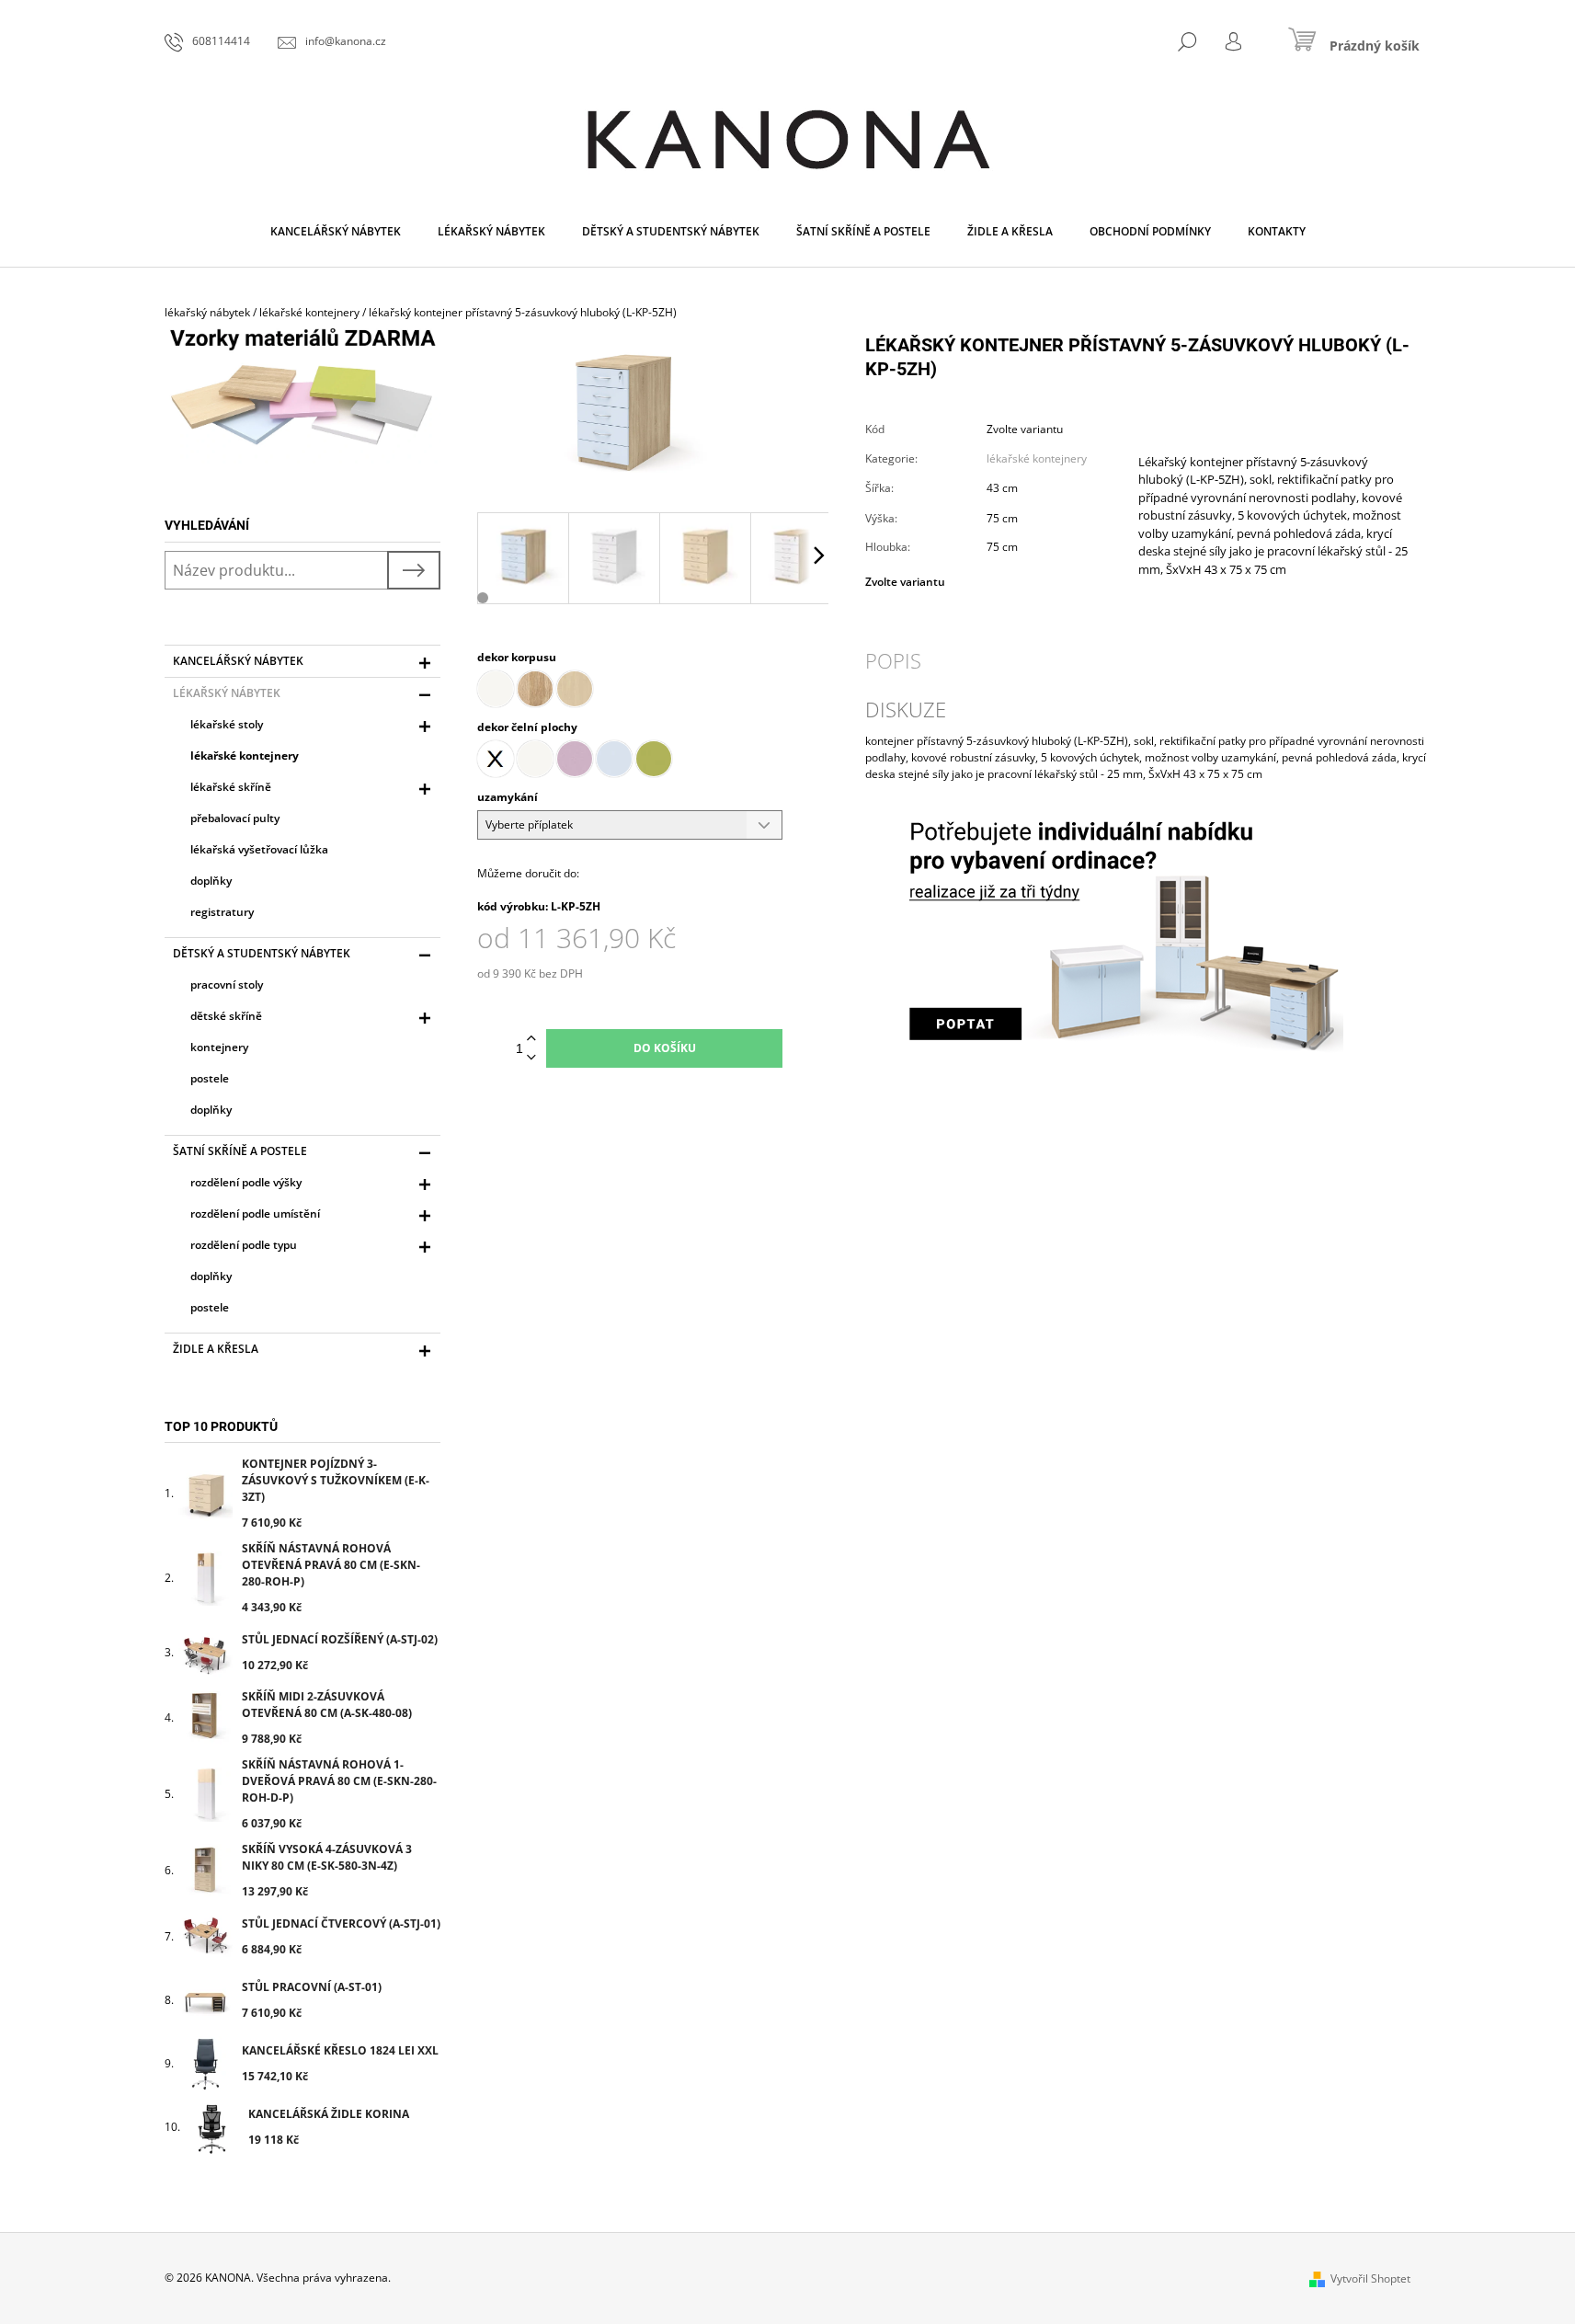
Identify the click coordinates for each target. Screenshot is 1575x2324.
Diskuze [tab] (906, 709)
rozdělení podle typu (244, 1245)
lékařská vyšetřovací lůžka (259, 849)
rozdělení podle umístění (255, 1214)
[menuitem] (336, 232)
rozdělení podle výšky (246, 1182)
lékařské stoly (227, 724)
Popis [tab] (893, 660)
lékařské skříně (231, 787)
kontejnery (219, 1047)
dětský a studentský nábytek (262, 953)
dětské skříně (226, 1016)
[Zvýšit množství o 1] (531, 1039)
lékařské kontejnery (245, 756)
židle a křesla (216, 1349)
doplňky (211, 881)
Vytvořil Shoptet (1370, 2278)
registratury (222, 912)
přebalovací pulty (235, 818)
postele (210, 1078)
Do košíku (665, 1048)
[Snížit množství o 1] (531, 1058)
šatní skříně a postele (240, 1151)
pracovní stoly (227, 985)
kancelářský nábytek (238, 661)
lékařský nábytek (227, 693)
